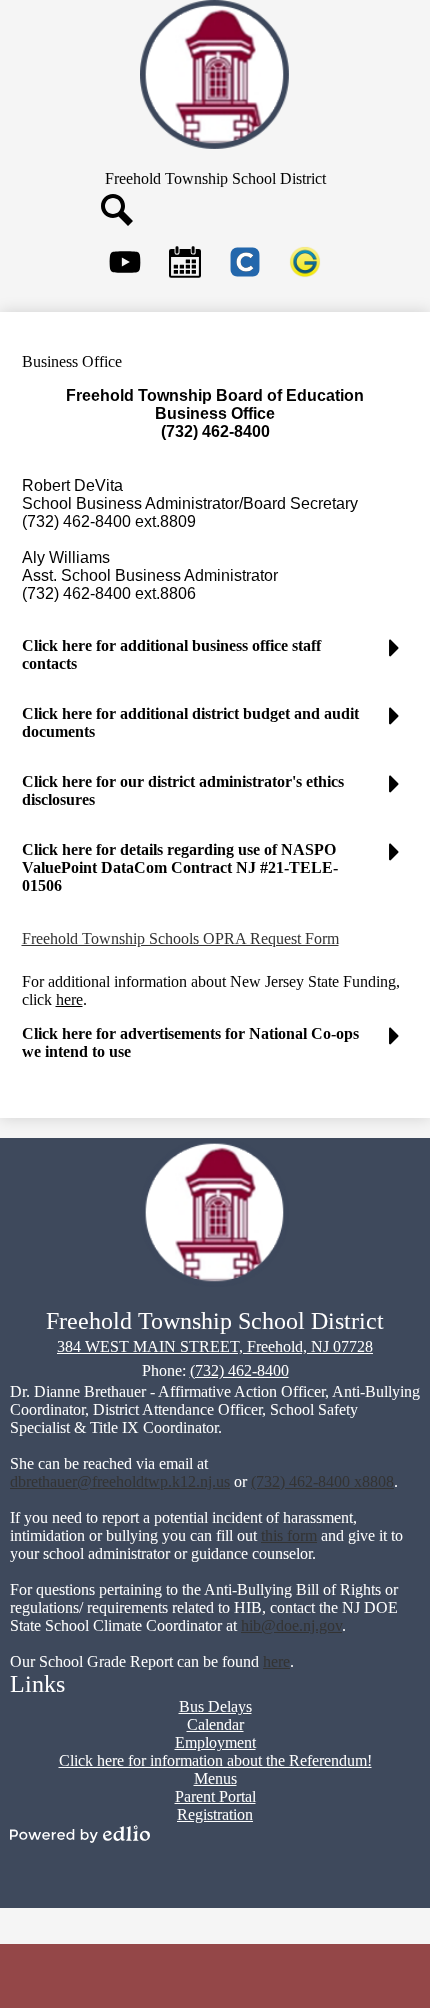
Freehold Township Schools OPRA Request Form (180, 938)
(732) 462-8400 (239, 1370)
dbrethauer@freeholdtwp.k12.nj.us (120, 1481)
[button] (215, 663)
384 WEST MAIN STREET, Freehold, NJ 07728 (215, 1346)
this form (289, 1535)
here (69, 999)
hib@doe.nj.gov (291, 1625)
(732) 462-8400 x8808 (322, 1481)
